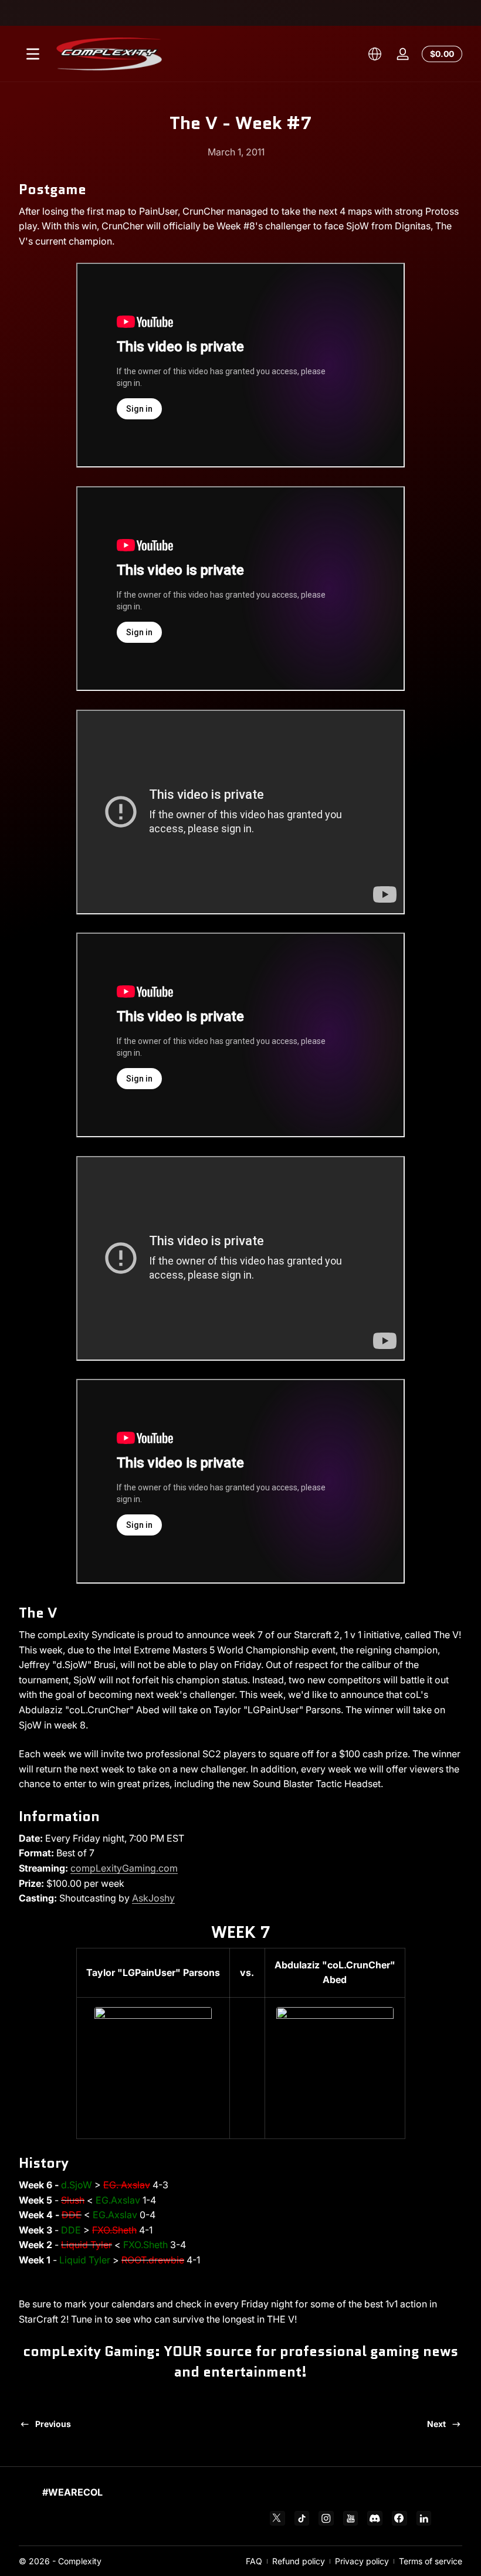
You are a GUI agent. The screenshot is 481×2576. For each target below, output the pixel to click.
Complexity (80, 2561)
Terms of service (431, 2561)
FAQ (254, 2561)
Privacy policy (362, 2561)
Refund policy (299, 2561)
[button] (375, 54)
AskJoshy (153, 1898)
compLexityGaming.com (124, 1868)
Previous (53, 2424)
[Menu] (33, 54)
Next (436, 2424)
